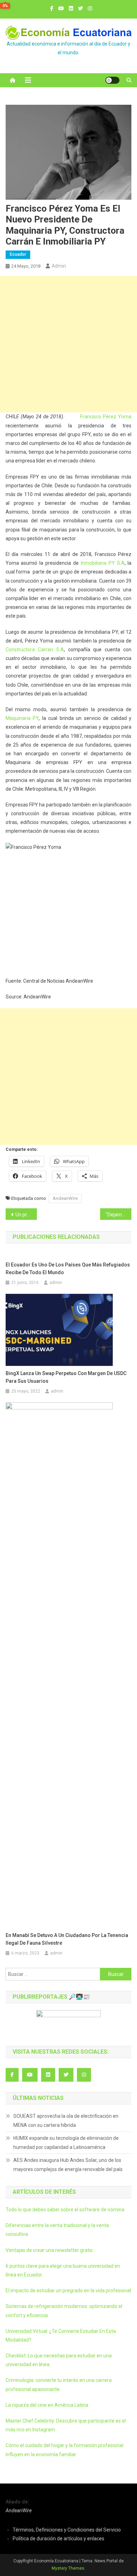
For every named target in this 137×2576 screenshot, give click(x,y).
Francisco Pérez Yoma (106, 417)
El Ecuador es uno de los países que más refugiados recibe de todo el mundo (68, 1269)
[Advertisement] (68, 344)
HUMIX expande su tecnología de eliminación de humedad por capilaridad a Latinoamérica (66, 2143)
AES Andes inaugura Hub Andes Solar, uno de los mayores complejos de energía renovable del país (68, 2165)
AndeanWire (65, 1198)
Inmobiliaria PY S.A (103, 563)
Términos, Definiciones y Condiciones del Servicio (67, 2530)
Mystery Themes (68, 2568)
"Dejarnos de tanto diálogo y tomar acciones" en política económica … (119, 1215)
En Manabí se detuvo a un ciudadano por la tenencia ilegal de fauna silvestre (67, 1939)
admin (59, 266)
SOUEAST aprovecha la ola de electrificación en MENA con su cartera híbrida (66, 2121)
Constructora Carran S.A (35, 650)
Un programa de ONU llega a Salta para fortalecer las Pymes (26, 1215)
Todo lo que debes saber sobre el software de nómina (65, 2210)
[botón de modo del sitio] (112, 80)
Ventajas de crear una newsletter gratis (49, 2250)
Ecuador (18, 254)
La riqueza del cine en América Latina (47, 2405)
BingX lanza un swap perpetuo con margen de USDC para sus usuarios (66, 1377)
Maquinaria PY (22, 718)
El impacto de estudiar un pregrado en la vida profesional (68, 2290)
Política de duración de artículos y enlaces (58, 2539)
